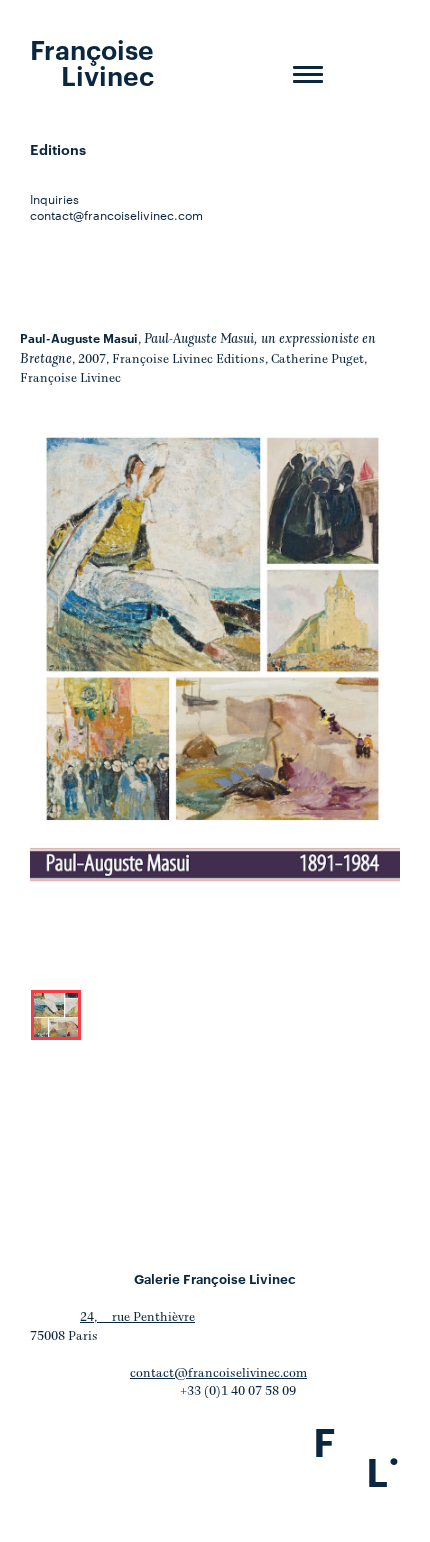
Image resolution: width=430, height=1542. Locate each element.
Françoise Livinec (92, 61)
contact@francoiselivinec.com (116, 214)
